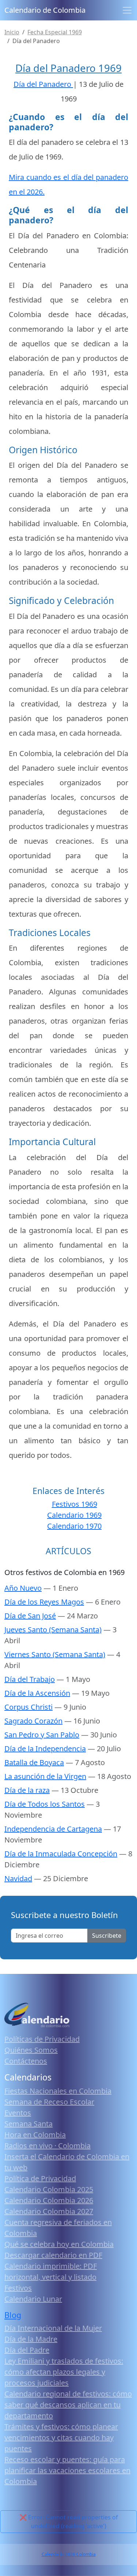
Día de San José (30, 1616)
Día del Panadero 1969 (68, 68)
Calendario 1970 (74, 1526)
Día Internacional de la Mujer (53, 2328)
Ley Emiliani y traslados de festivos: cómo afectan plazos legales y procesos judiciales (64, 2372)
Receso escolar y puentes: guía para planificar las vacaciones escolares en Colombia (67, 2470)
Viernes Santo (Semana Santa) (55, 1654)
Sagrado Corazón (33, 1721)
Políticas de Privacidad (42, 2039)
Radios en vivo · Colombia (47, 2146)
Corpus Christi (28, 1707)
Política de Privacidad (40, 2178)
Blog (13, 2315)
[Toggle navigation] (127, 10)
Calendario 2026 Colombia (69, 2554)
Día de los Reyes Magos (44, 1602)
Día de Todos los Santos (45, 1804)
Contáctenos (26, 2061)
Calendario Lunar (33, 2299)
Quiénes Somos (31, 2050)
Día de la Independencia (45, 1749)
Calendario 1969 (74, 1515)
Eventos (18, 2113)
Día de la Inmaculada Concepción (61, 1854)
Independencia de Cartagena (53, 1829)
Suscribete (107, 1936)
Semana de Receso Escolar (49, 2102)
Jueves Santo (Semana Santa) (53, 1630)
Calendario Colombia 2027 (49, 2211)
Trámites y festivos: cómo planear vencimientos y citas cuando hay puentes (61, 2438)
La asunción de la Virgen (45, 1776)
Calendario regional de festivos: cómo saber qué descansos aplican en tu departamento (68, 2405)
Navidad (18, 1878)
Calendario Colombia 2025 (49, 2189)
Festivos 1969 (75, 1504)
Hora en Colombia (35, 2135)
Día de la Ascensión (37, 1693)
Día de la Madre (31, 2339)
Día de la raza (27, 1790)
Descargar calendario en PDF (53, 2255)
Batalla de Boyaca (34, 1762)
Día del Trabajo (30, 1679)
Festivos (18, 2288)
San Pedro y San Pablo (42, 1735)
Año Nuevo (23, 1588)
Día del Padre (27, 2350)
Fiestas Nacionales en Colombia (58, 2091)
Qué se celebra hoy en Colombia (59, 2244)
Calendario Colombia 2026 (49, 2200)
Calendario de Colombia (45, 10)
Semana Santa (28, 2124)
